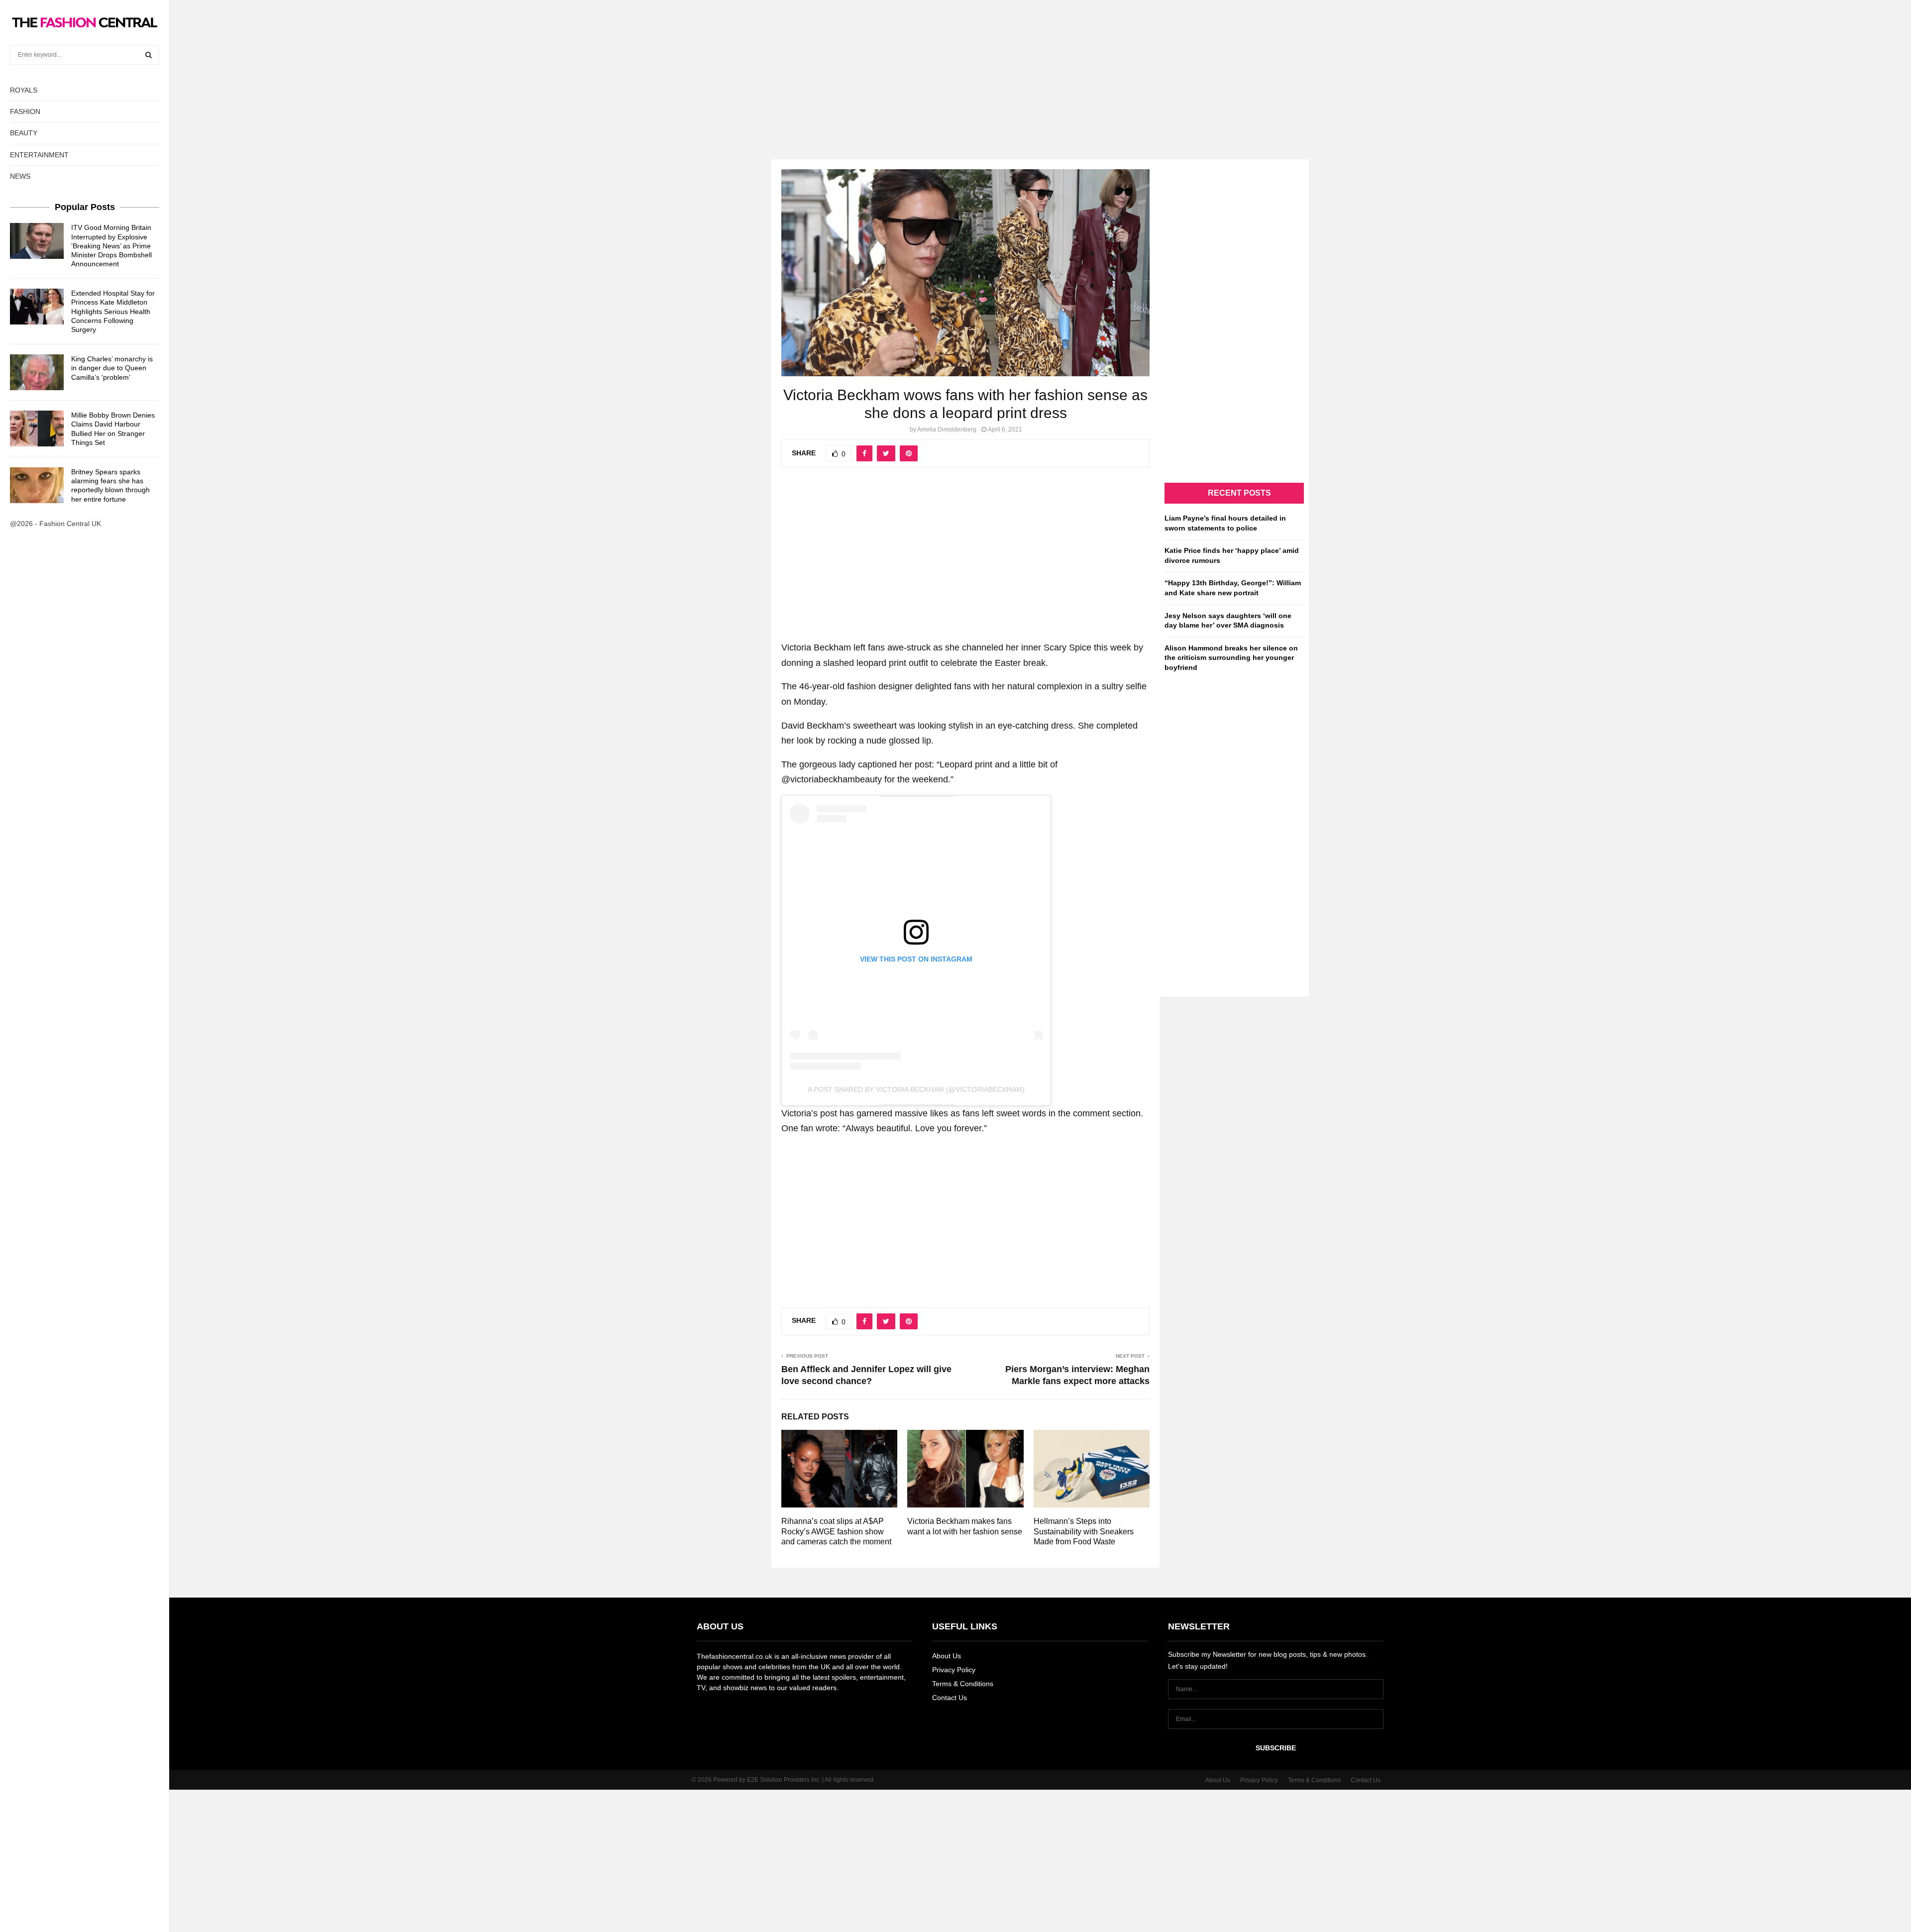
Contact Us (950, 1698)
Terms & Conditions (963, 1684)
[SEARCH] (149, 55)
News (20, 176)
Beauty (24, 133)
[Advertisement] (955, 70)
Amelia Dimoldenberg (947, 429)
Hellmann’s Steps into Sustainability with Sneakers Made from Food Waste (1084, 1532)
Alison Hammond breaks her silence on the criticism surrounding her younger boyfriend (1231, 658)
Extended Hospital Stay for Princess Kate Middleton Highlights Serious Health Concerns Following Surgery (113, 311)
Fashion (25, 111)
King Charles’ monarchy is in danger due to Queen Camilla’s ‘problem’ (112, 368)
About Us (947, 1656)
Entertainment (39, 155)
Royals (24, 90)
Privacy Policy (954, 1670)
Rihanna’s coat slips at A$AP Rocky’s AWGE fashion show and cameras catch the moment (836, 1532)
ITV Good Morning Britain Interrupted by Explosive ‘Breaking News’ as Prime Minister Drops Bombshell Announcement (111, 246)
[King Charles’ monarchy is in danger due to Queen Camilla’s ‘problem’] (37, 372)
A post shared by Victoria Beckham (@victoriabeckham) (916, 1089)
